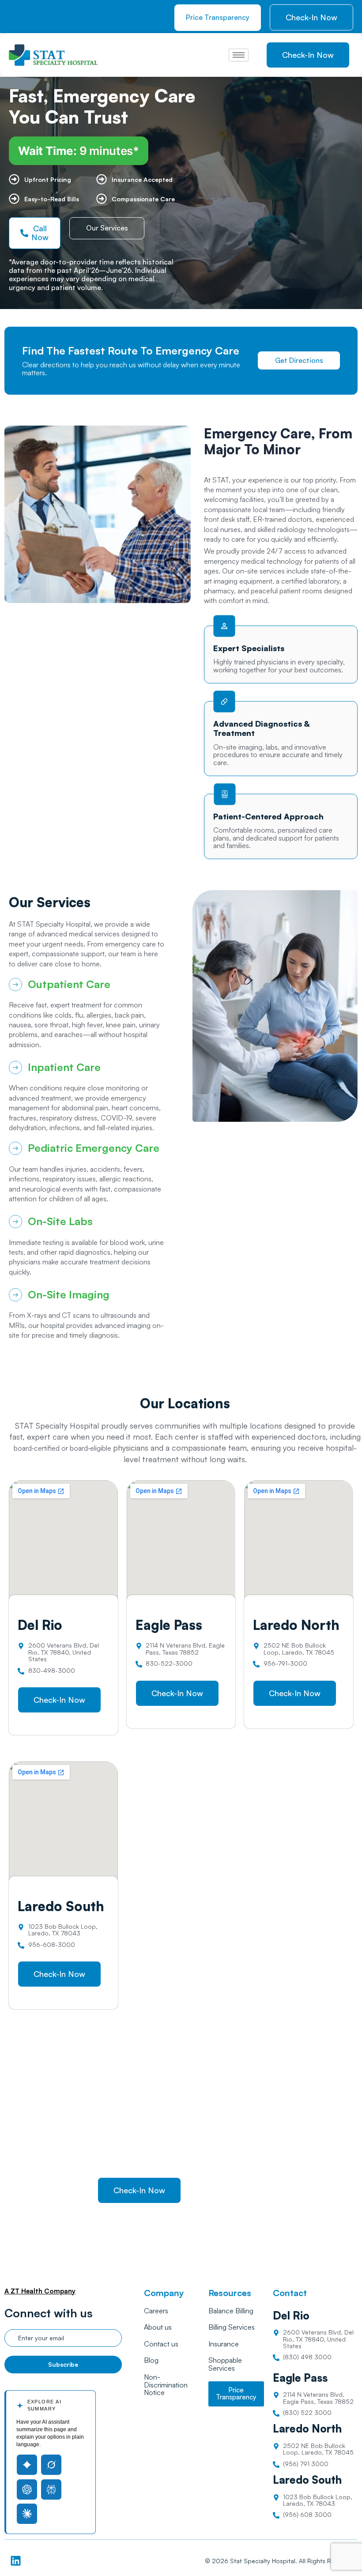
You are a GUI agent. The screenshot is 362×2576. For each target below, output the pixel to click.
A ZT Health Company (40, 2291)
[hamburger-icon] (239, 55)
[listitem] (87, 944)
